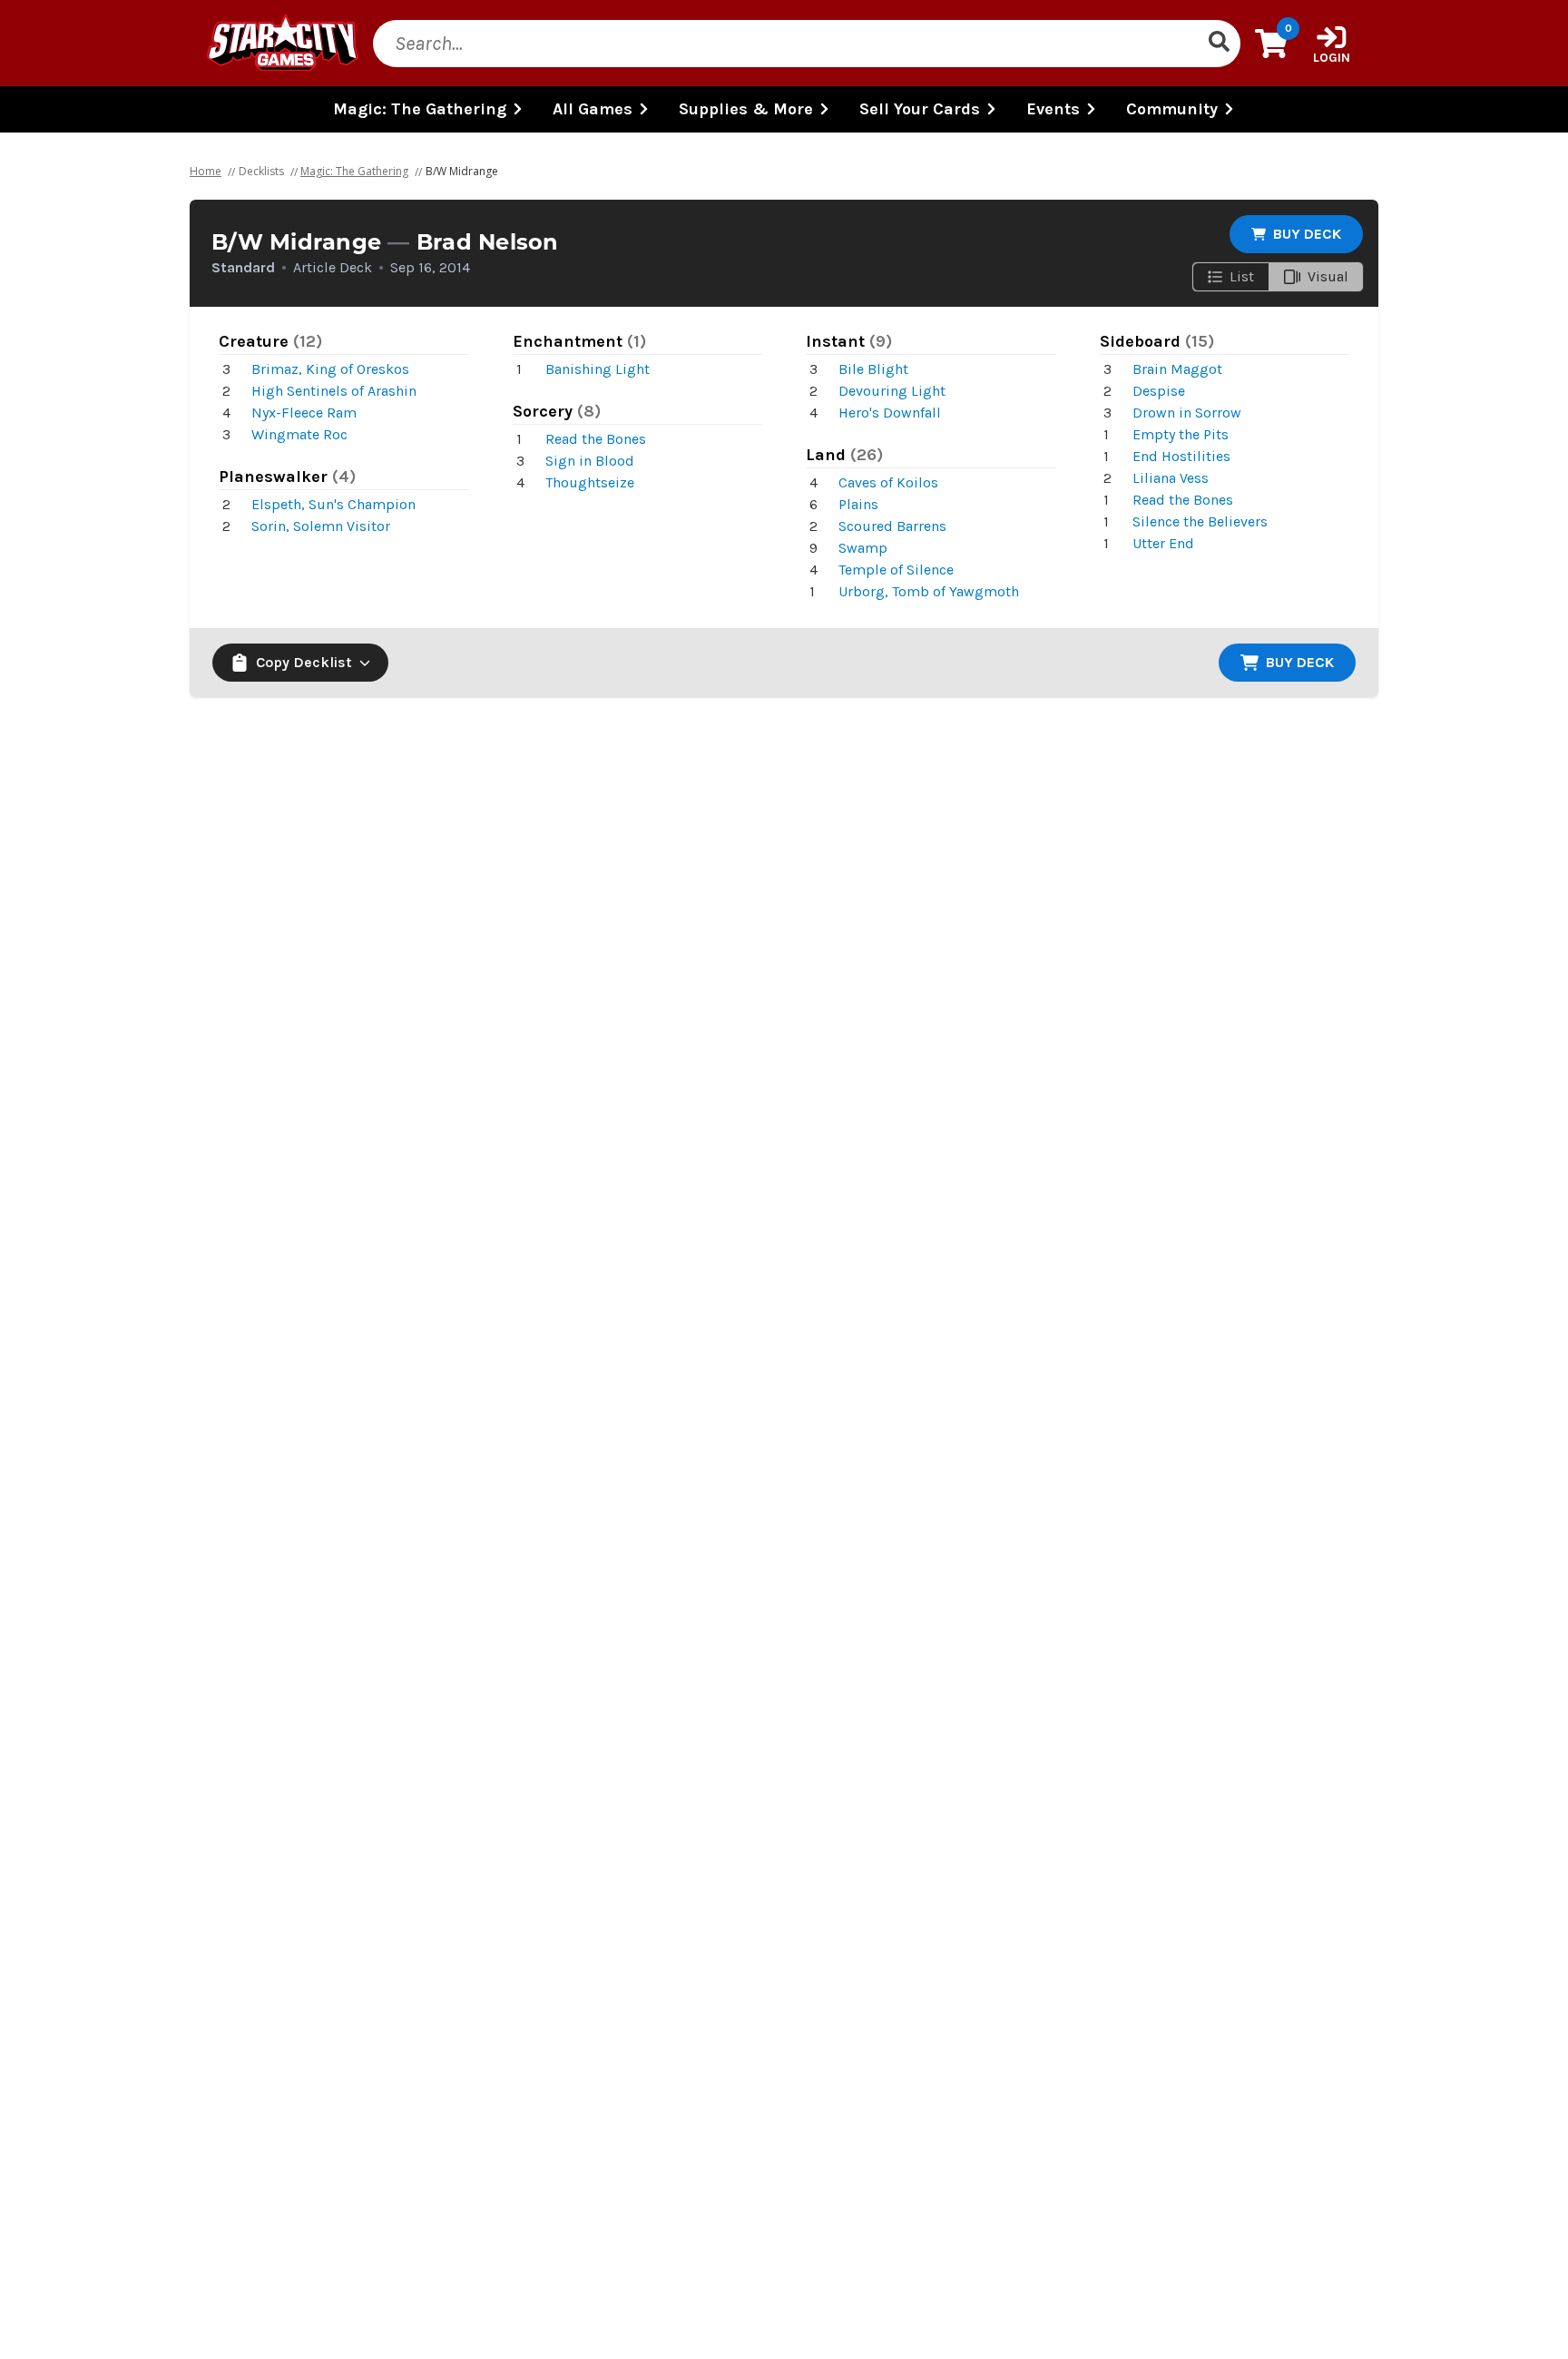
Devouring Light (892, 391)
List (1242, 276)
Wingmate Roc (299, 434)
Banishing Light (598, 369)
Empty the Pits (1181, 434)
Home (206, 171)
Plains (858, 504)
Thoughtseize (590, 482)
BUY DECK (1307, 234)
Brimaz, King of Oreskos (330, 369)
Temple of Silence (896, 570)
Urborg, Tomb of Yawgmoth (929, 591)
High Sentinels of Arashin (334, 391)
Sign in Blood (590, 461)
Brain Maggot (1177, 369)
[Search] (1219, 44)
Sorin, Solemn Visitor (321, 526)
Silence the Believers (1200, 521)
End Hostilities (1181, 456)
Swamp (863, 548)
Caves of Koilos (888, 482)
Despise (1159, 391)
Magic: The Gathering (354, 171)
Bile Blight (873, 369)
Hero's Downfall (890, 413)
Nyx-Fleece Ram (304, 413)
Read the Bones (596, 439)
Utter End (1163, 543)
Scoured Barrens (892, 526)
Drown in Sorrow (1187, 413)
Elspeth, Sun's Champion (333, 504)
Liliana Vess (1171, 478)
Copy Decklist (304, 662)
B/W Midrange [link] (462, 171)
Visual (1328, 276)
